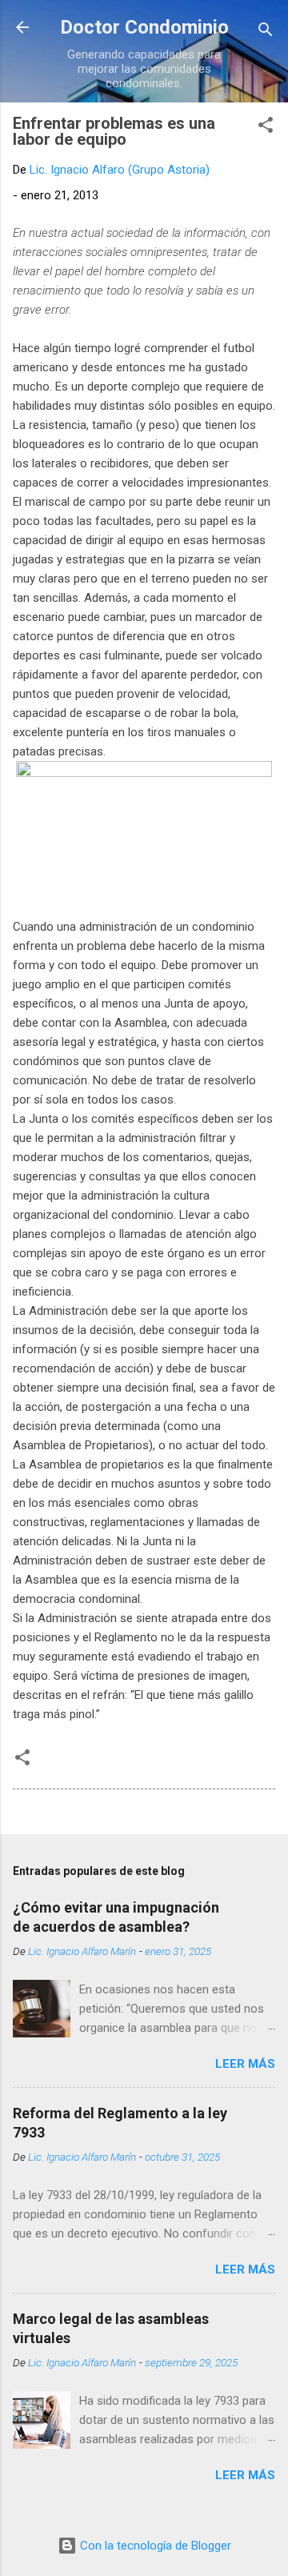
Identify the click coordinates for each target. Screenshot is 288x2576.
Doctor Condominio (144, 27)
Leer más (245, 2064)
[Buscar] (266, 32)
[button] (266, 128)
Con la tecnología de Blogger (154, 2546)
